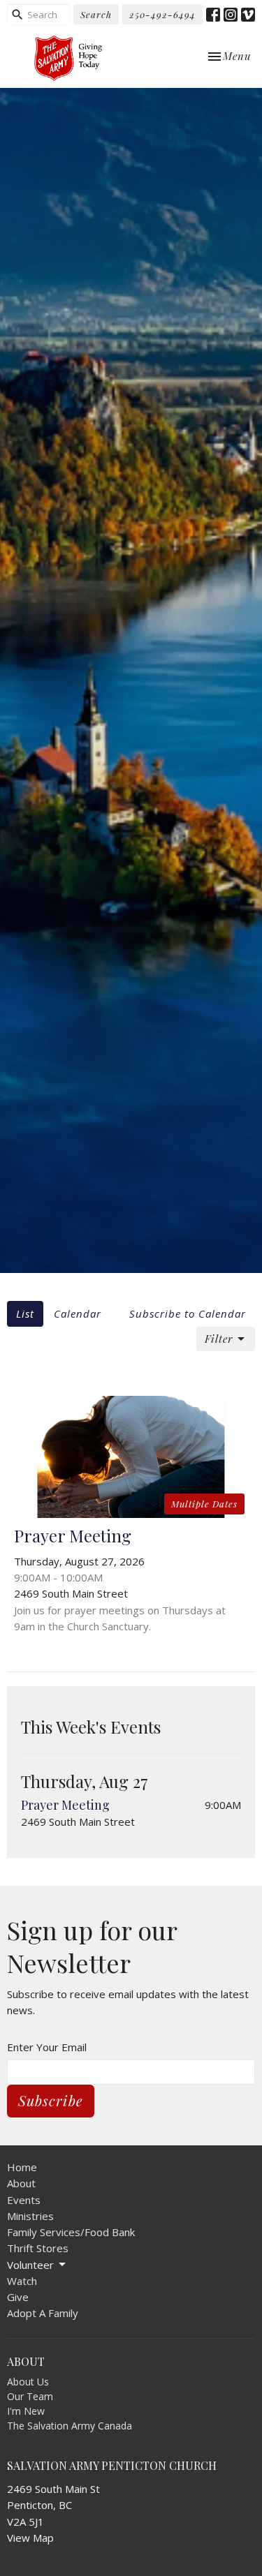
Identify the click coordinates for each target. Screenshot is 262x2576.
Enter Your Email (47, 2047)
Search (96, 14)
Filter (219, 1339)
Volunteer (30, 2265)
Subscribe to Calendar (188, 1313)
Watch (22, 2281)
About (21, 2183)
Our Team (30, 2396)
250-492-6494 (162, 14)
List (25, 1313)
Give (18, 2297)
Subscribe (51, 2100)
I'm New (26, 2411)
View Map (30, 2538)
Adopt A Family (43, 2313)
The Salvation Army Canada (70, 2426)
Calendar (78, 1313)
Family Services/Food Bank (71, 2232)
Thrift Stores (38, 2248)
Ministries (30, 2216)
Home (22, 2167)
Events (24, 2200)
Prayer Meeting (65, 1805)
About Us (28, 2382)
